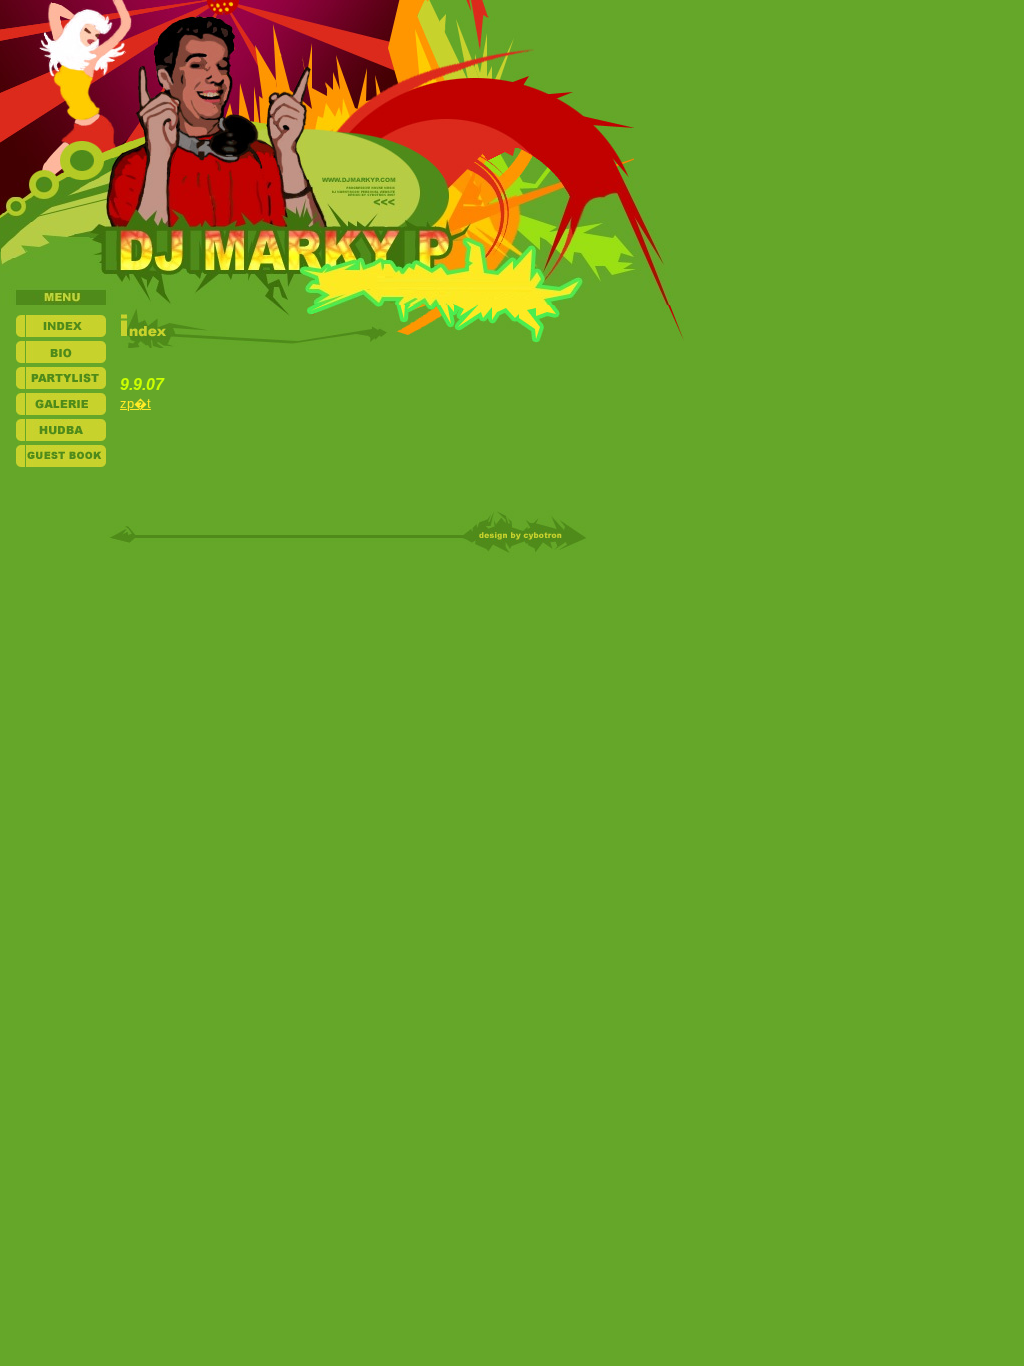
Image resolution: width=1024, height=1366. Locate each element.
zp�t (135, 403)
